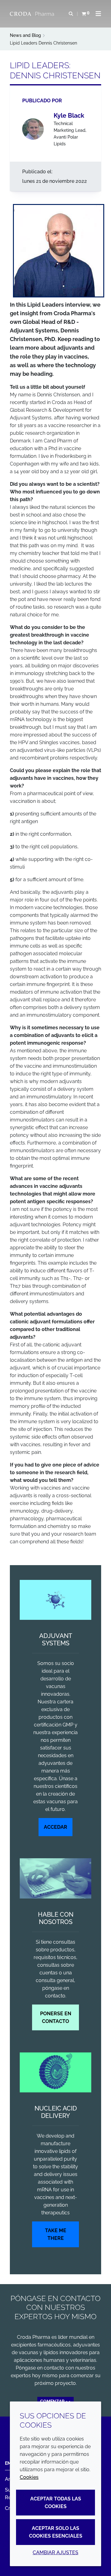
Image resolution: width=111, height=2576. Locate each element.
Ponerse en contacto (56, 2017)
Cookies (29, 2477)
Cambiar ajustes (55, 2552)
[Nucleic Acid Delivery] (55, 2073)
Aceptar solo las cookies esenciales (56, 2532)
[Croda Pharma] (33, 14)
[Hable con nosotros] (55, 1878)
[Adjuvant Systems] (55, 1600)
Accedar (55, 1827)
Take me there (56, 2234)
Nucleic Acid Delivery (56, 2112)
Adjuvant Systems (56, 1639)
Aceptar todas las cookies (56, 2503)
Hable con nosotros (56, 1918)
